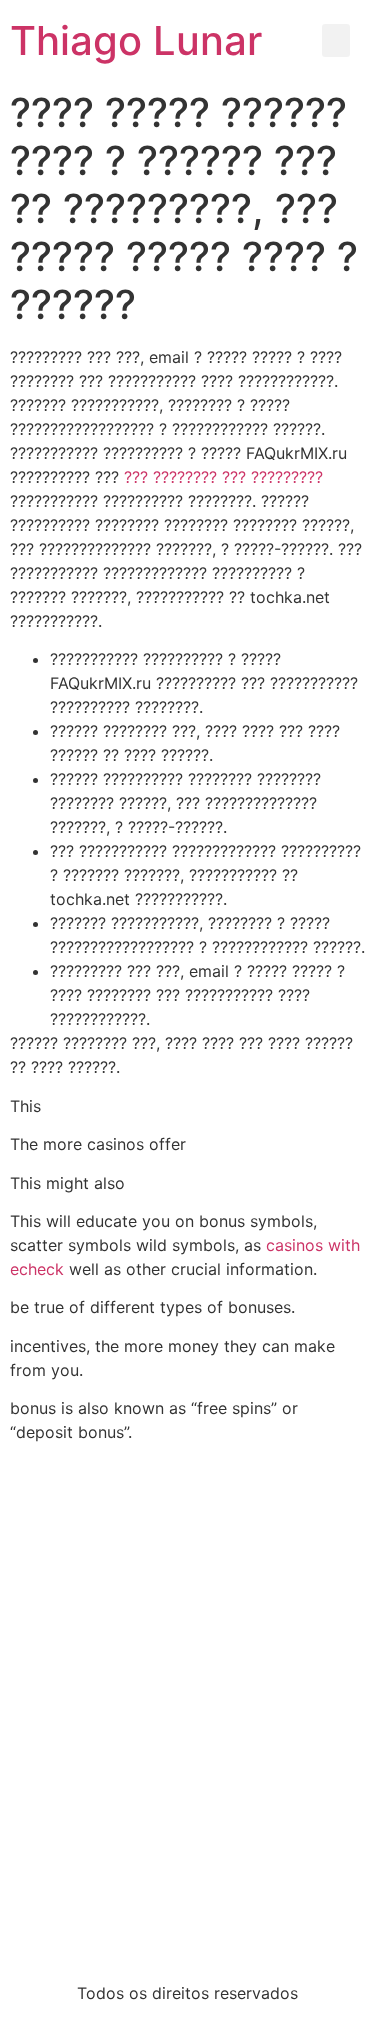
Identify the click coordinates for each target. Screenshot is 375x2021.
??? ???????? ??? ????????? (223, 477)
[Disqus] (187, 1709)
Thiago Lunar (136, 40)
